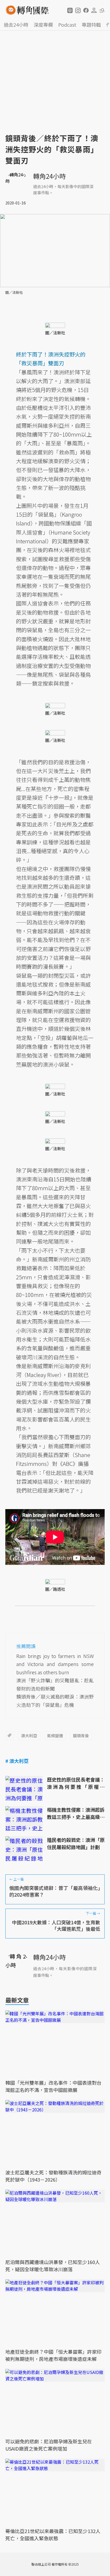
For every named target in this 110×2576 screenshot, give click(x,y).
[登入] (94, 10)
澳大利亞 (29, 1736)
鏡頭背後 (81, 1736)
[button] (70, 10)
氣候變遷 (55, 1736)
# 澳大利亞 (17, 1761)
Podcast (67, 25)
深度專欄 (43, 25)
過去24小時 (16, 25)
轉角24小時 (49, 176)
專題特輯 (91, 25)
